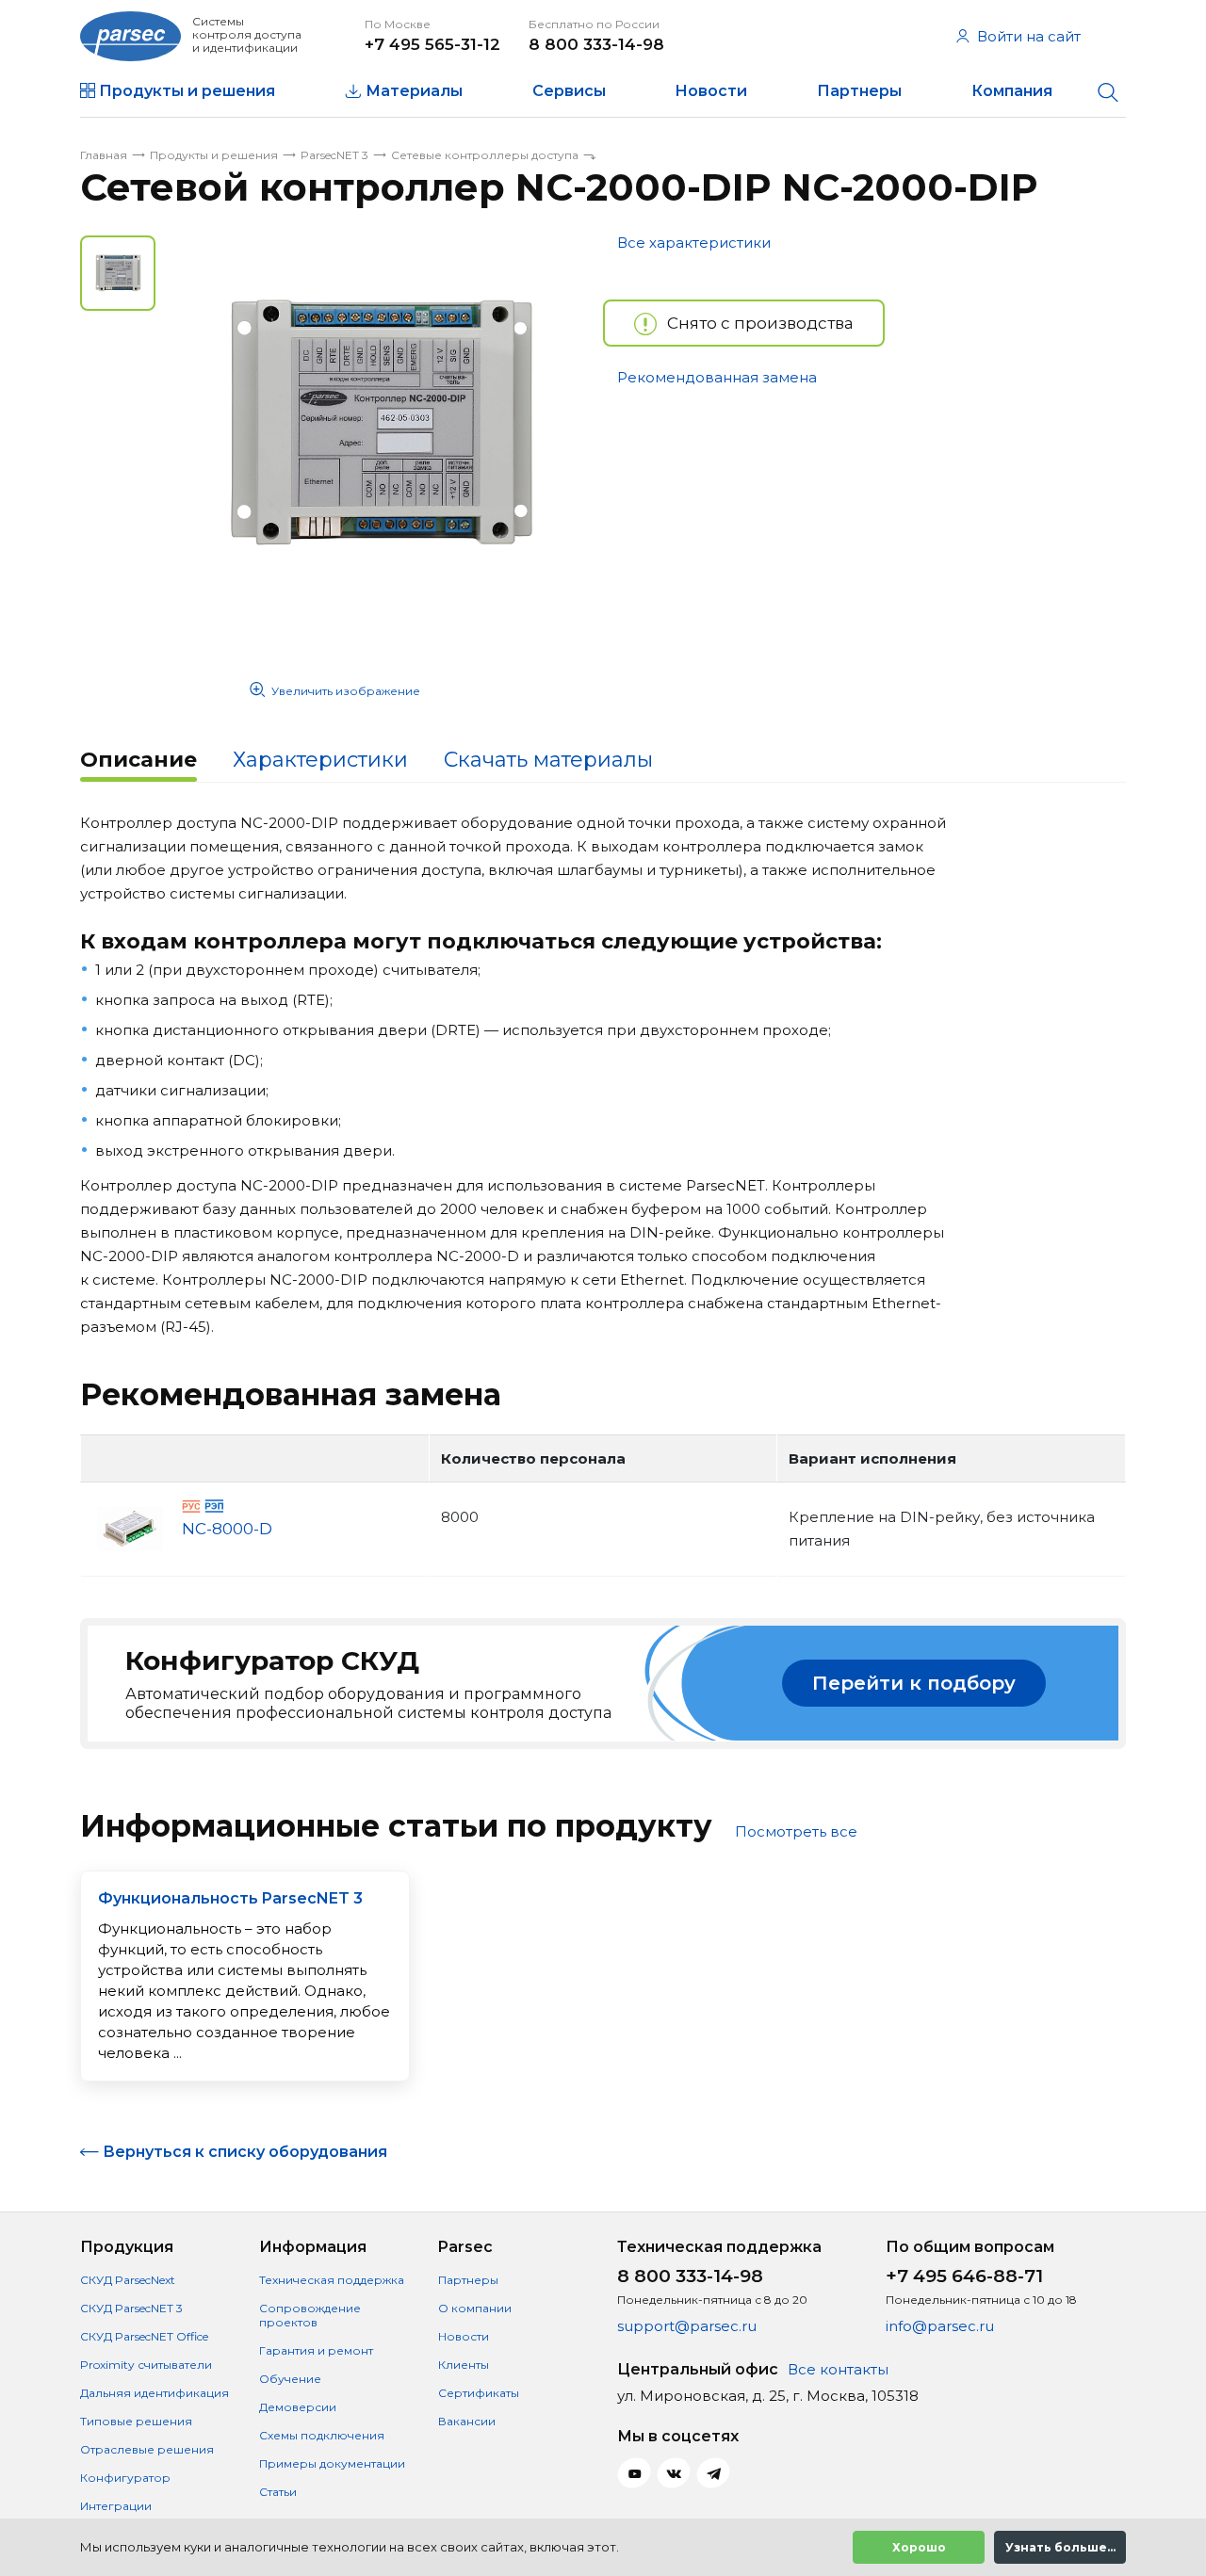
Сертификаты (479, 2393)
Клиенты (464, 2365)
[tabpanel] (379, 424)
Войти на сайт (1029, 36)
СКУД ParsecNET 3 (131, 2308)
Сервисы (569, 91)
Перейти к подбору (914, 1683)
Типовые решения (136, 2421)
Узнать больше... (1060, 2547)
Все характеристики (694, 243)
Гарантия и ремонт (316, 2350)
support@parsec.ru (687, 2326)
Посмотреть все (796, 1831)
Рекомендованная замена (717, 377)
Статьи (278, 2492)
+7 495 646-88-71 (964, 2276)
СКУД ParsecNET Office (144, 2336)
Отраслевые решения (147, 2449)
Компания (1012, 91)
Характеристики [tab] (320, 760)
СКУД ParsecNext (128, 2280)
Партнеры (859, 91)
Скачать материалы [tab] (548, 760)
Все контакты (838, 2369)
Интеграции (116, 2506)
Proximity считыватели (146, 2365)
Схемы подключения (322, 2435)
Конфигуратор (125, 2478)
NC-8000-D (227, 1529)
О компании (475, 2308)
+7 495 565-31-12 (432, 44)
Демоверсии (298, 2407)
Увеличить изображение (346, 691)
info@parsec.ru (940, 2326)
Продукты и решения (187, 91)
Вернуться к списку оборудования (245, 2152)
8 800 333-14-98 (596, 44)
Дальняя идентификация (155, 2393)
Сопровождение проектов (310, 2315)
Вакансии (467, 2421)
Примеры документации (332, 2463)
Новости (711, 91)
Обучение (290, 2379)
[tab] (139, 762)
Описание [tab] (139, 760)
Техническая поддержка (332, 2280)
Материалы (414, 91)
